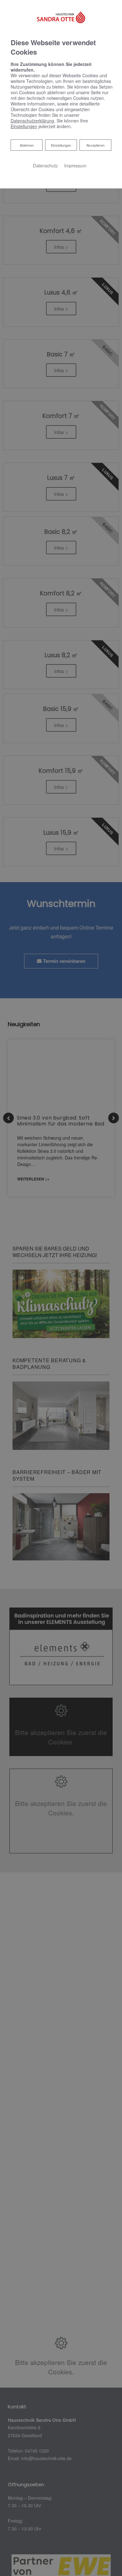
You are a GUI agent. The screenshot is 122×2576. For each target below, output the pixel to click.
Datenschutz (45, 165)
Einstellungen (61, 145)
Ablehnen (27, 145)
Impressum (75, 165)
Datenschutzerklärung (32, 121)
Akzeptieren (95, 145)
